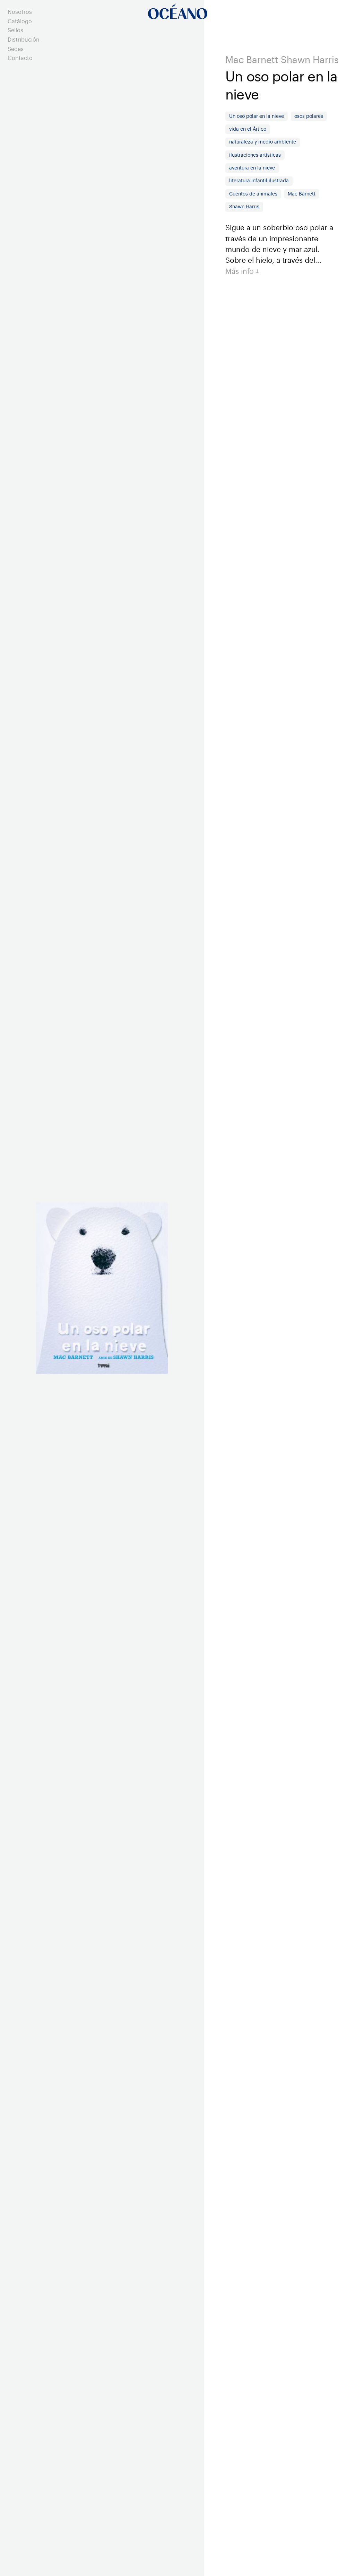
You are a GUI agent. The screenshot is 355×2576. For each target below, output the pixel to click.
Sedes (16, 49)
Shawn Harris (244, 207)
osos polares (309, 116)
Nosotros (20, 12)
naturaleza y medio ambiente (263, 142)
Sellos (15, 31)
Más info (241, 272)
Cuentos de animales (253, 194)
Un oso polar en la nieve (257, 116)
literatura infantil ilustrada (259, 181)
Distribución (24, 40)
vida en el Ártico (248, 129)
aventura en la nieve (252, 168)
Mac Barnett (302, 194)
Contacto (20, 58)
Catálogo (20, 21)
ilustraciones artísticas (255, 155)
